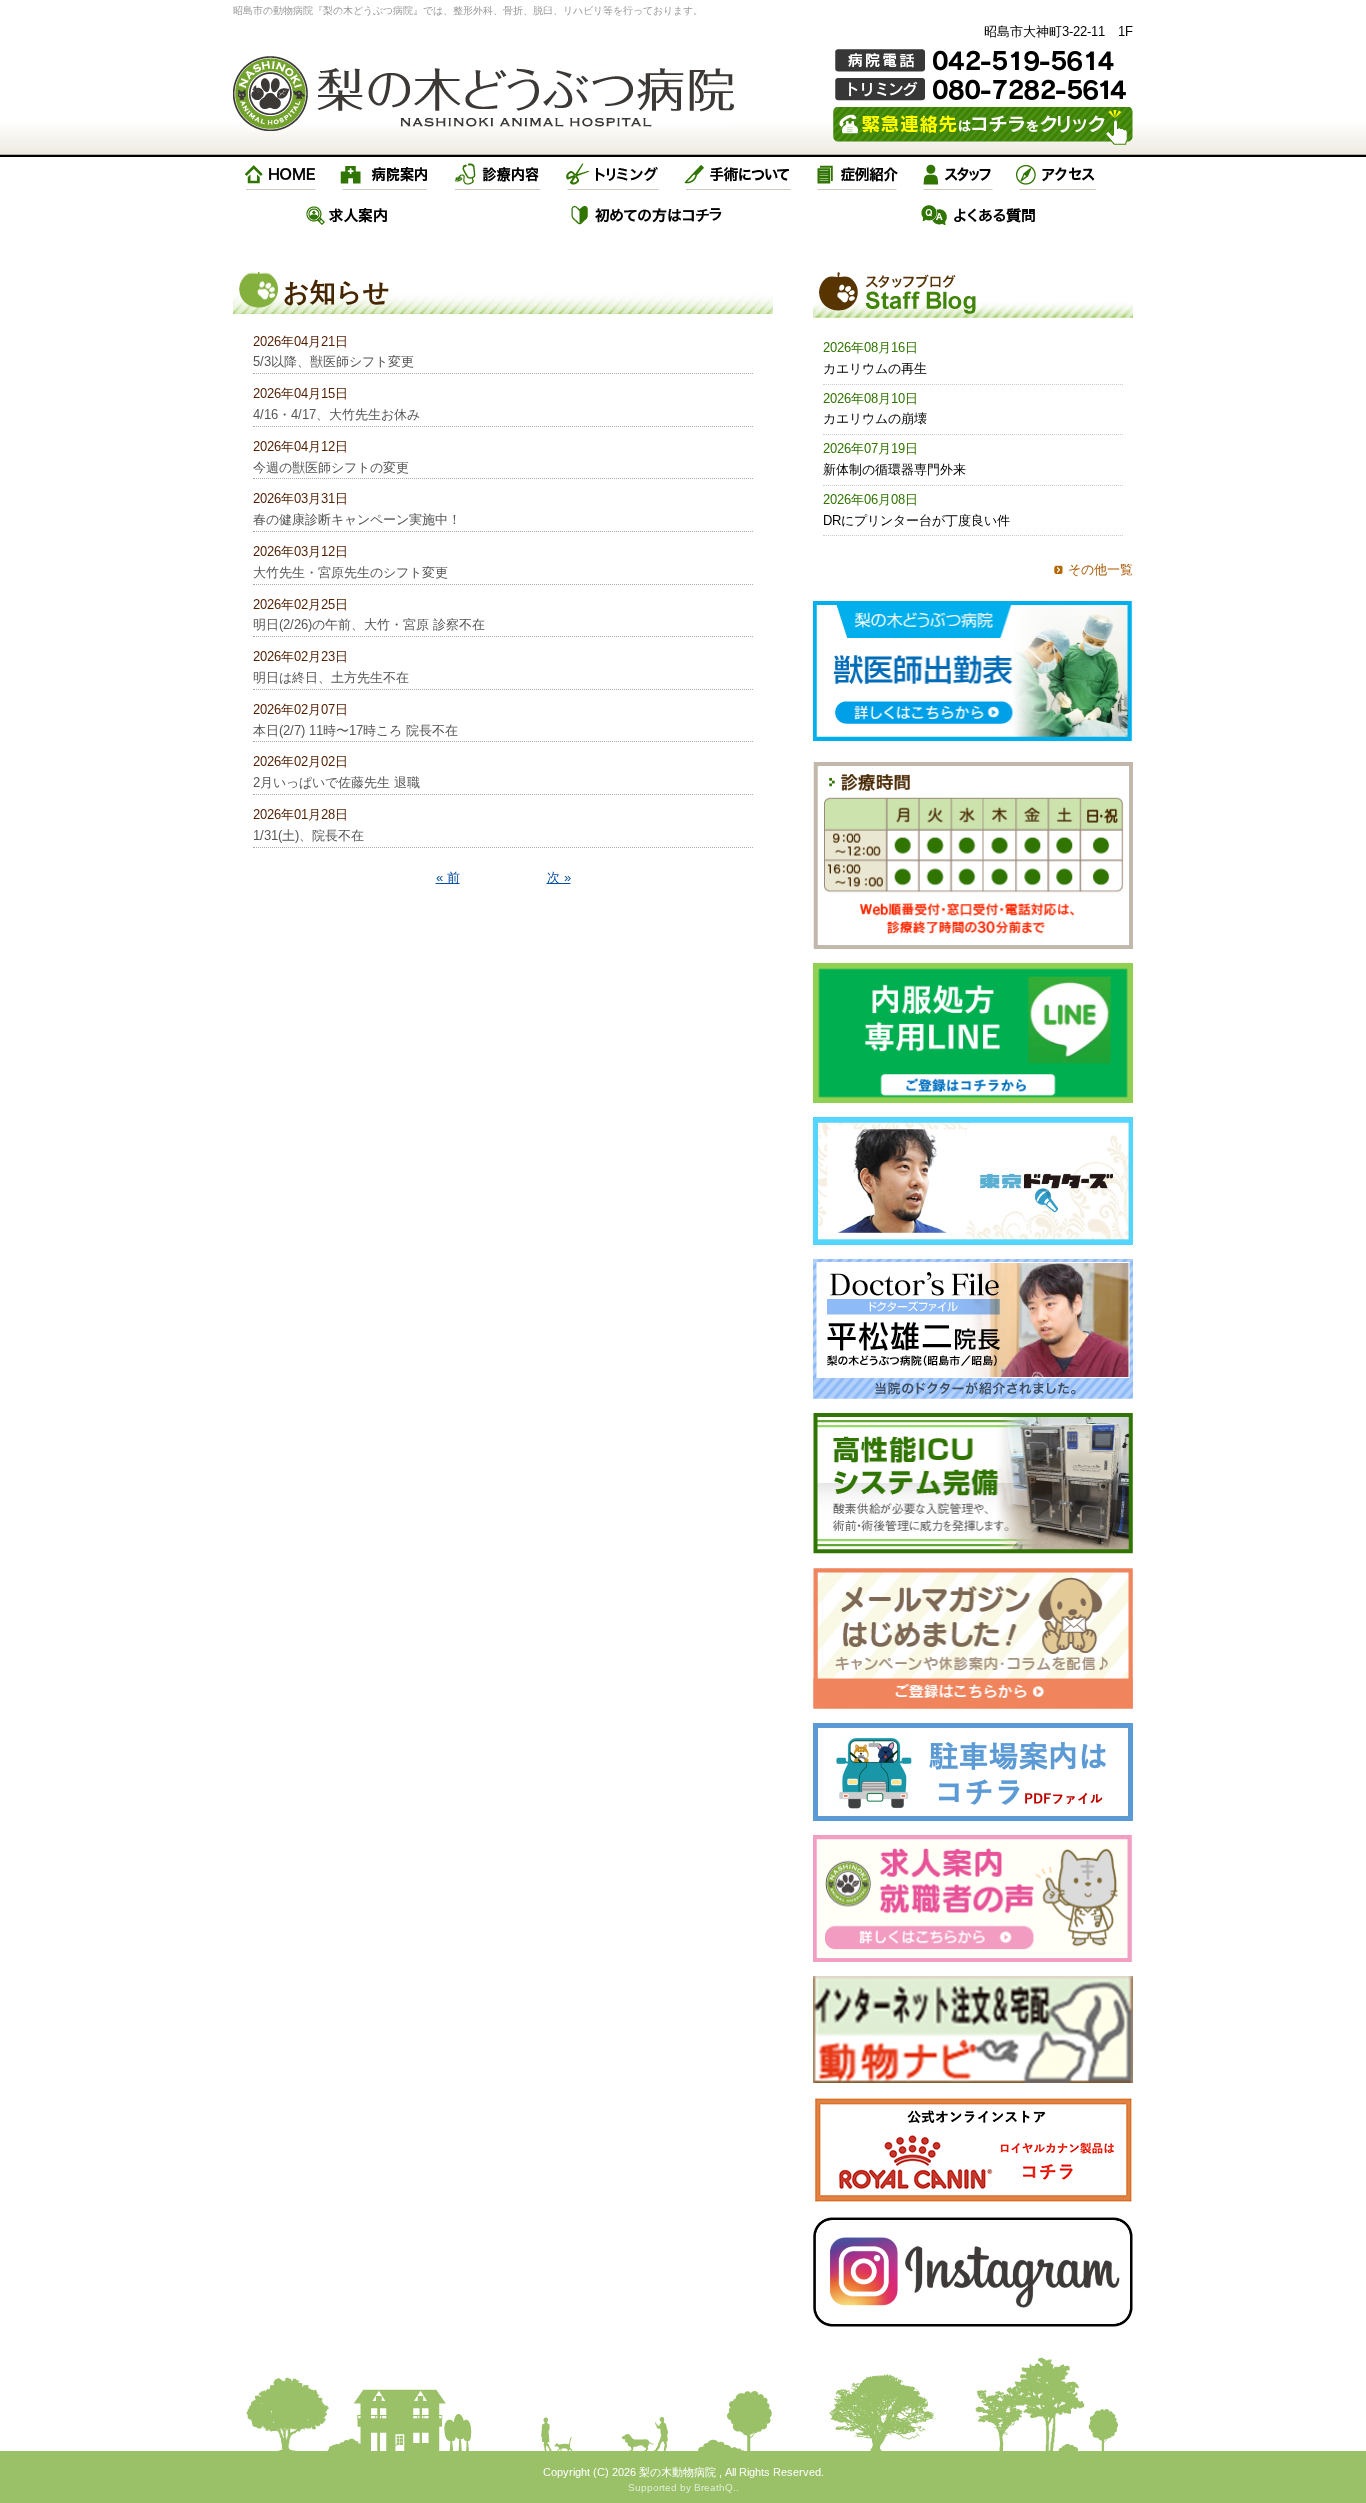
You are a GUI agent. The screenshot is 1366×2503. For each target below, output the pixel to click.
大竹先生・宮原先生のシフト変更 (350, 572)
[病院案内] (385, 175)
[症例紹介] (857, 175)
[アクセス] (1057, 175)
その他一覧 (1100, 569)
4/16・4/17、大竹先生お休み (336, 414)
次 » (559, 877)
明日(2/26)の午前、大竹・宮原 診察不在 (369, 624)
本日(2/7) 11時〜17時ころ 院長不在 (355, 730)
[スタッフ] (958, 175)
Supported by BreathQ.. (683, 2487)
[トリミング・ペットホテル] (613, 175)
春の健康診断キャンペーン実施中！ (357, 519)
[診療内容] (497, 175)
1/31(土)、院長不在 (308, 835)
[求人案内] (347, 215)
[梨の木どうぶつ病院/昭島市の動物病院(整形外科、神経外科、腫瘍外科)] (483, 93)
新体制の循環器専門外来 (894, 469)
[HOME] (281, 175)
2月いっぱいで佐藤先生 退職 (336, 782)
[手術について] (738, 175)
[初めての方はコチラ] (647, 215)
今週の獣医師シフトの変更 (331, 467)
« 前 (448, 877)
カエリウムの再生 (875, 368)
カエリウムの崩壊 (875, 418)
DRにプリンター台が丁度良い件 (916, 520)
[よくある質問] (979, 215)
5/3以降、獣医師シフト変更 (333, 361)
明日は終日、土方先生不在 (331, 677)
